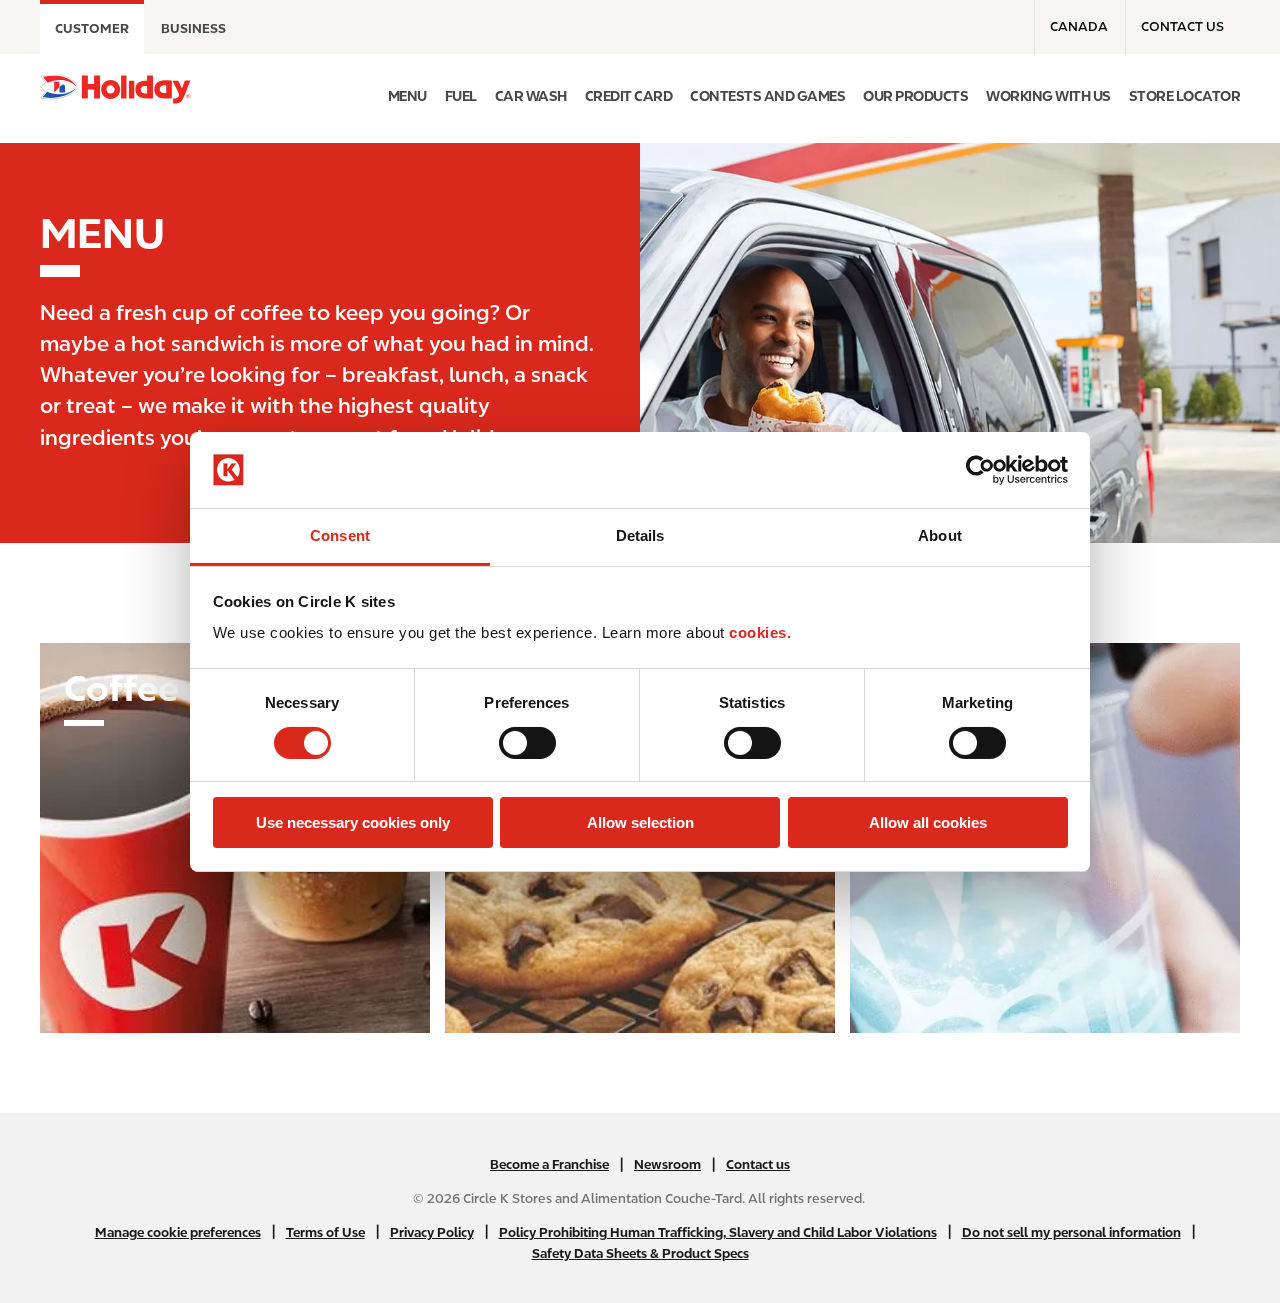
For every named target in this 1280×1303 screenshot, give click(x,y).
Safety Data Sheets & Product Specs (640, 1253)
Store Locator (1185, 96)
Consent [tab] (340, 535)
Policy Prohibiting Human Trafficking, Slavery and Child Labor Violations (718, 1232)
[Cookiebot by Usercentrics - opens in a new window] (980, 470)
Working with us (1048, 96)
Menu (407, 96)
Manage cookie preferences (178, 1232)
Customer (92, 28)
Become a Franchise (549, 1164)
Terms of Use (325, 1232)
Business (193, 28)
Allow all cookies (928, 822)
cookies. (760, 632)
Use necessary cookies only (353, 822)
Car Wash (531, 96)
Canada (1079, 26)
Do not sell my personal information (1071, 1232)
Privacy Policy (432, 1232)
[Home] (115, 89)
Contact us (1182, 26)
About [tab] (940, 535)
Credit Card (629, 96)
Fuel (461, 96)
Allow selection (640, 822)
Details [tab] (640, 535)
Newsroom (667, 1164)
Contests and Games (767, 96)
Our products (915, 96)
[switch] (527, 743)
